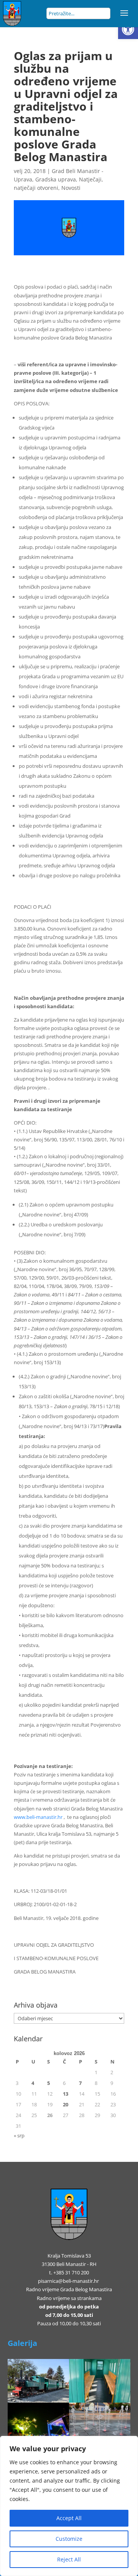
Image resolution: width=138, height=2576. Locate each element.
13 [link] (66, 2094)
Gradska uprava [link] (56, 179)
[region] (69, 2506)
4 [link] (33, 2083)
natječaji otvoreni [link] (36, 188)
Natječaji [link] (90, 179)
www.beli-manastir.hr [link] (38, 1817)
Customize (69, 2539)
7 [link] (80, 2083)
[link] (128, 29)
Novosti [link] (71, 188)
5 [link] (48, 2083)
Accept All (69, 2518)
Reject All (69, 2559)
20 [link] (66, 2104)
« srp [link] (19, 2135)
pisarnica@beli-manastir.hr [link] (68, 2281)
